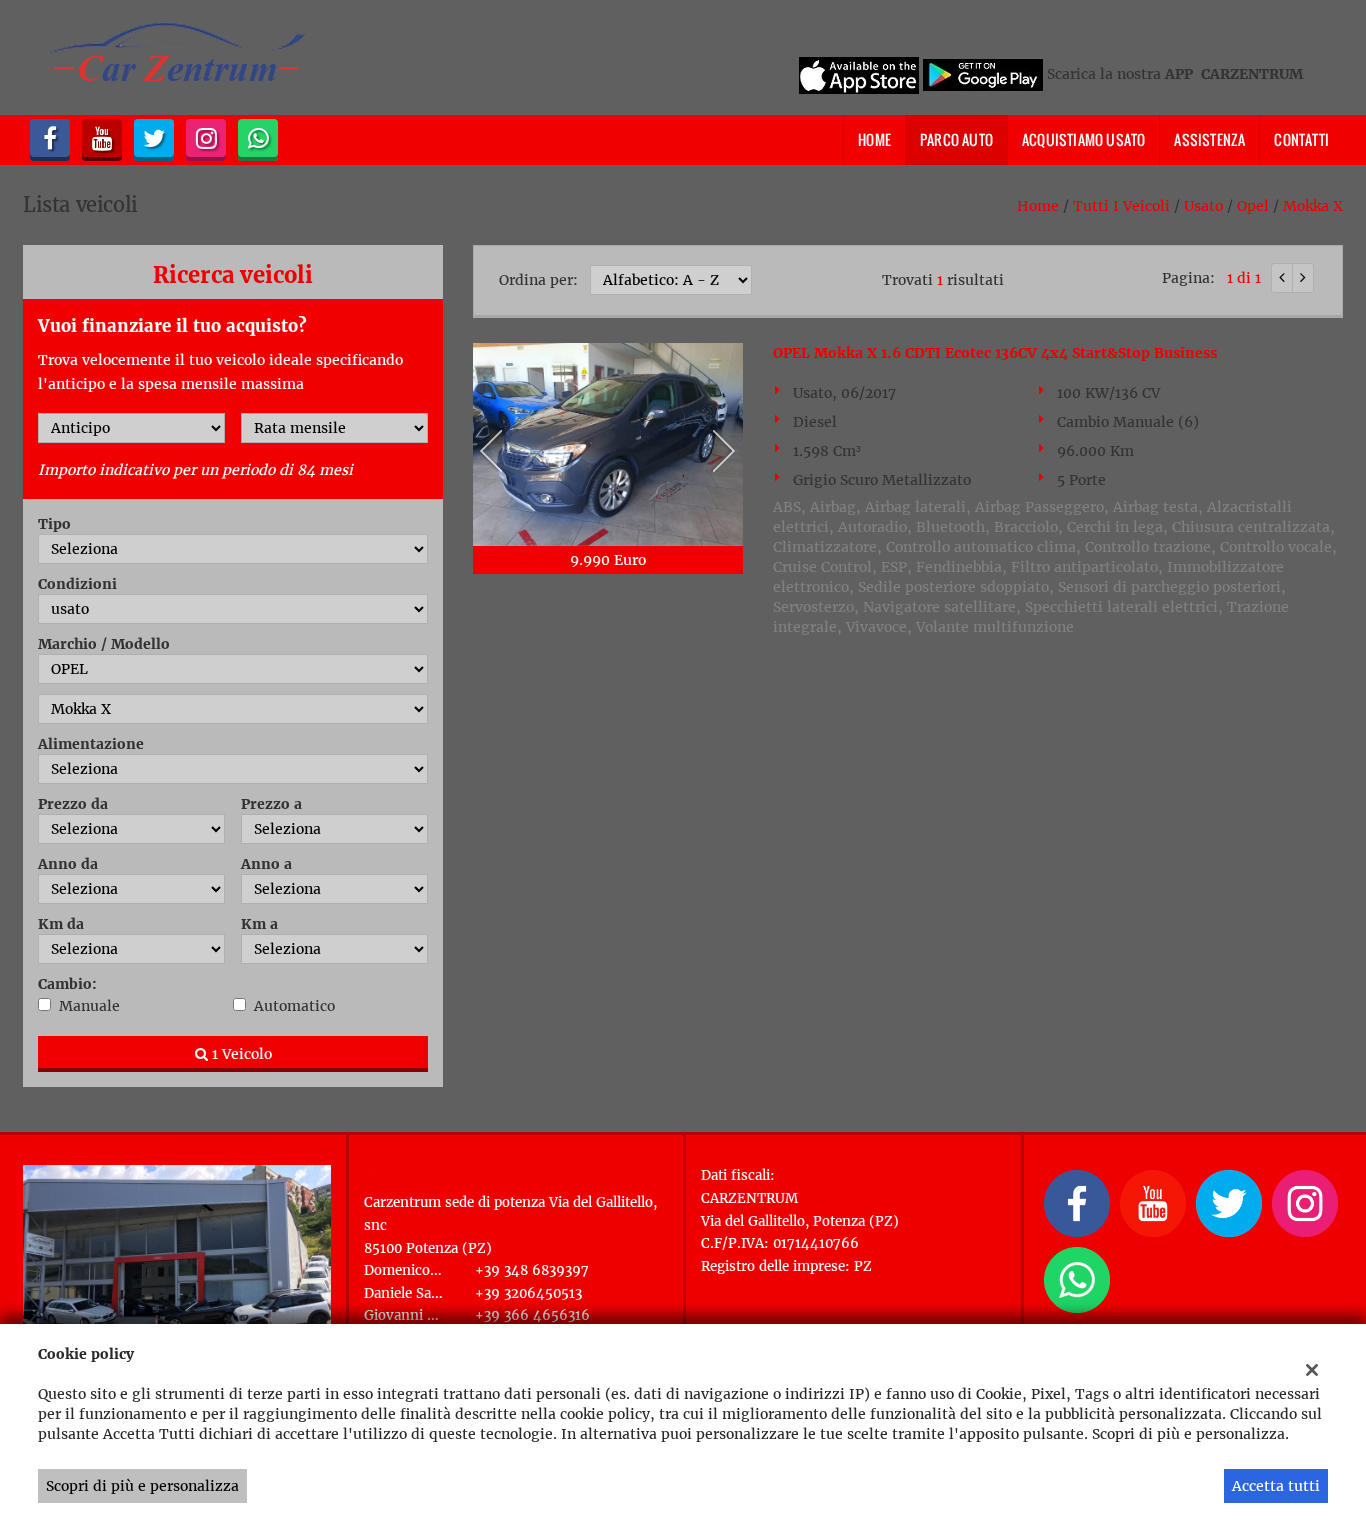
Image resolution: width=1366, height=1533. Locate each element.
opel (1253, 206)
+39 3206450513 (528, 1293)
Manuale (89, 1006)
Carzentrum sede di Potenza (482, 1177)
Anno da (68, 864)
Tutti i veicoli (1121, 206)
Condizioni (77, 584)
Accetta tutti (1276, 1486)
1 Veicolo (240, 1054)
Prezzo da (73, 804)
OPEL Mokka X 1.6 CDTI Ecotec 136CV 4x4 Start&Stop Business (995, 353)
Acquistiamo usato (1083, 139)
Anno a (266, 864)
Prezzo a (271, 804)
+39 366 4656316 (532, 1315)
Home (874, 139)
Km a (259, 924)
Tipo (54, 524)
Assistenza (1209, 139)
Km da (61, 924)
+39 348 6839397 (532, 1270)
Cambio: (67, 984)
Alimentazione (91, 744)
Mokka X (1313, 206)
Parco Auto (956, 139)
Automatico (294, 1006)
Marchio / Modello (104, 644)
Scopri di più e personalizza (142, 1486)
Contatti (1301, 139)
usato (1203, 206)
